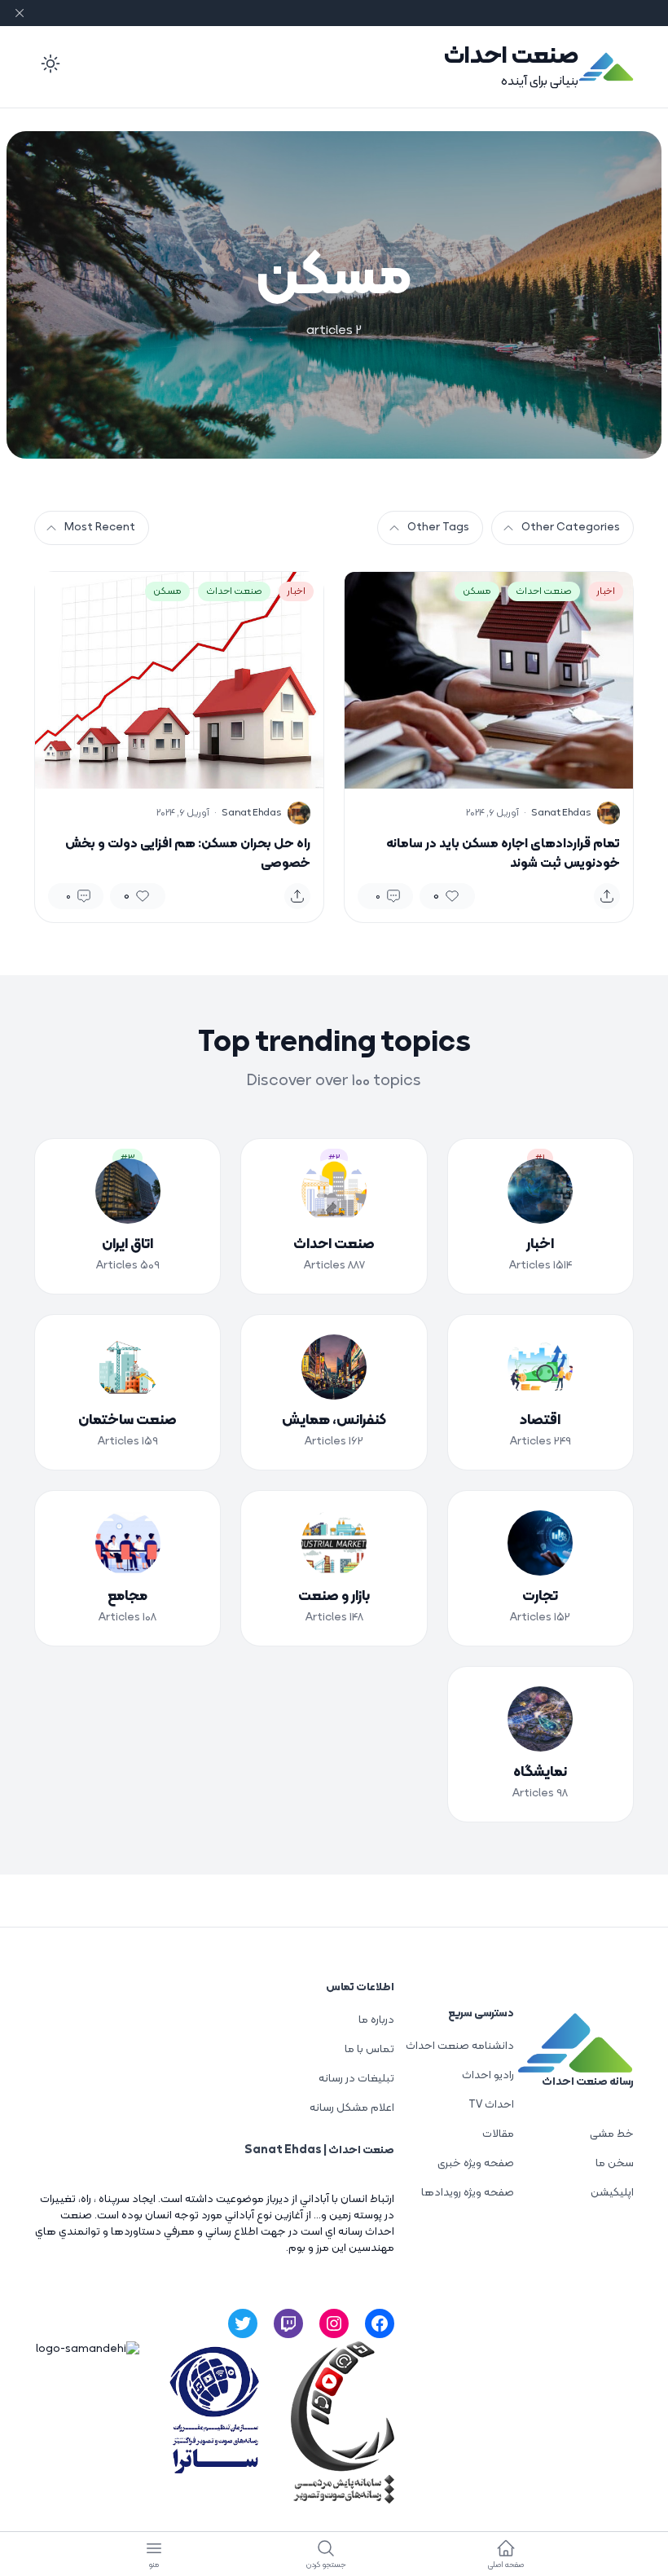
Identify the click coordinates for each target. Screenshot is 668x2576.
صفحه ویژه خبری (476, 2163)
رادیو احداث (488, 2075)
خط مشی (612, 2134)
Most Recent (100, 528)
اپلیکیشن (612, 2193)
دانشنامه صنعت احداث (460, 2046)
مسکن (477, 591)
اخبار (606, 591)
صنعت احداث (511, 57)
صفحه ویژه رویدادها (468, 2193)
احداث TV (491, 2105)
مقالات (498, 2134)
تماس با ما (369, 2049)
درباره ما (376, 2020)
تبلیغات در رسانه (356, 2079)
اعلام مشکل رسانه (352, 2108)
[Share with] (607, 896)
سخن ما (615, 2163)
